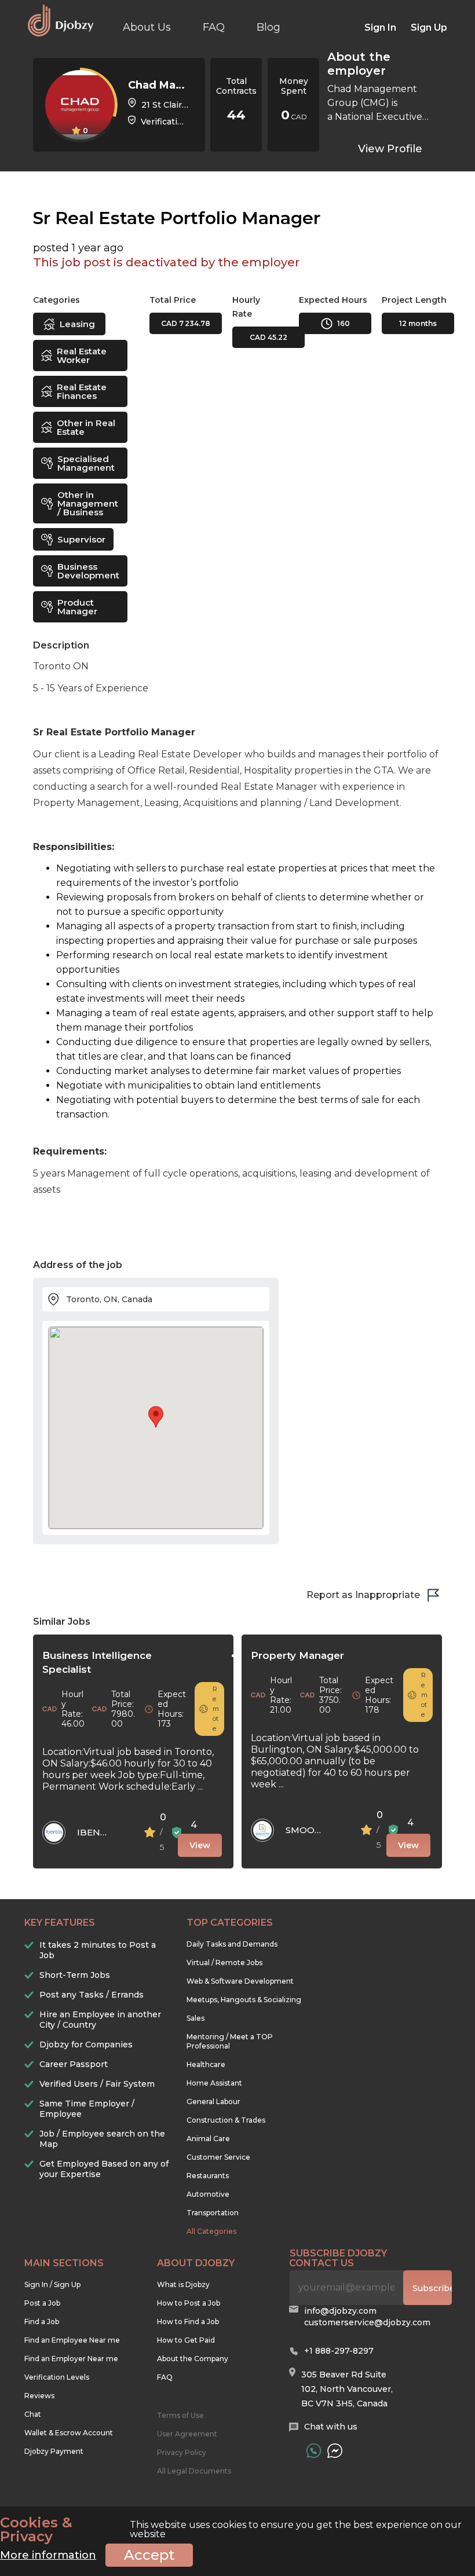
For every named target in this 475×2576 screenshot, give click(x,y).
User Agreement (187, 2434)
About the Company (193, 2359)
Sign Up (429, 28)
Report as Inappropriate (363, 1595)
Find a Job (42, 2322)
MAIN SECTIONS (64, 2263)
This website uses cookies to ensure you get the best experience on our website (231, 2530)
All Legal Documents (194, 2471)
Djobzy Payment (54, 2451)
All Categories (211, 2231)
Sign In (380, 28)
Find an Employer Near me (71, 2359)
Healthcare (206, 2064)
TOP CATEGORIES (230, 1923)
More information (48, 2555)
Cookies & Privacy (36, 2530)
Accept (149, 2555)
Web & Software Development (240, 1981)
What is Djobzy (183, 2284)
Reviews (39, 2396)
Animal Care (208, 2139)
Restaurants (208, 2176)
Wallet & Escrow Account (69, 2433)
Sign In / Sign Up (52, 2284)
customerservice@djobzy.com (367, 2322)
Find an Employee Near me (72, 2340)
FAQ (214, 27)
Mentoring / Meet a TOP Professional (230, 2041)
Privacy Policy (182, 2452)
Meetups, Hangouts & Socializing (244, 2000)
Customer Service (218, 2157)
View (200, 1845)
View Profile (390, 149)
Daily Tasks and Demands (232, 1944)
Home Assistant (214, 2083)
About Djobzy (196, 2263)
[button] (156, 1417)
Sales (196, 2018)
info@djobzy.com (340, 2311)
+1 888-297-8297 (339, 2351)
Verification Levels (57, 2377)
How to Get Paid (186, 2340)
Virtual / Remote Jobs (224, 1963)
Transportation (213, 2213)
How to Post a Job (189, 2303)
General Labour (213, 2102)
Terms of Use (180, 2415)
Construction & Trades (226, 2120)
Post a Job (42, 2303)
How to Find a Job (188, 2322)
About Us (147, 27)
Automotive (208, 2194)
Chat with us (331, 2427)
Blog (268, 27)
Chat (33, 2414)
